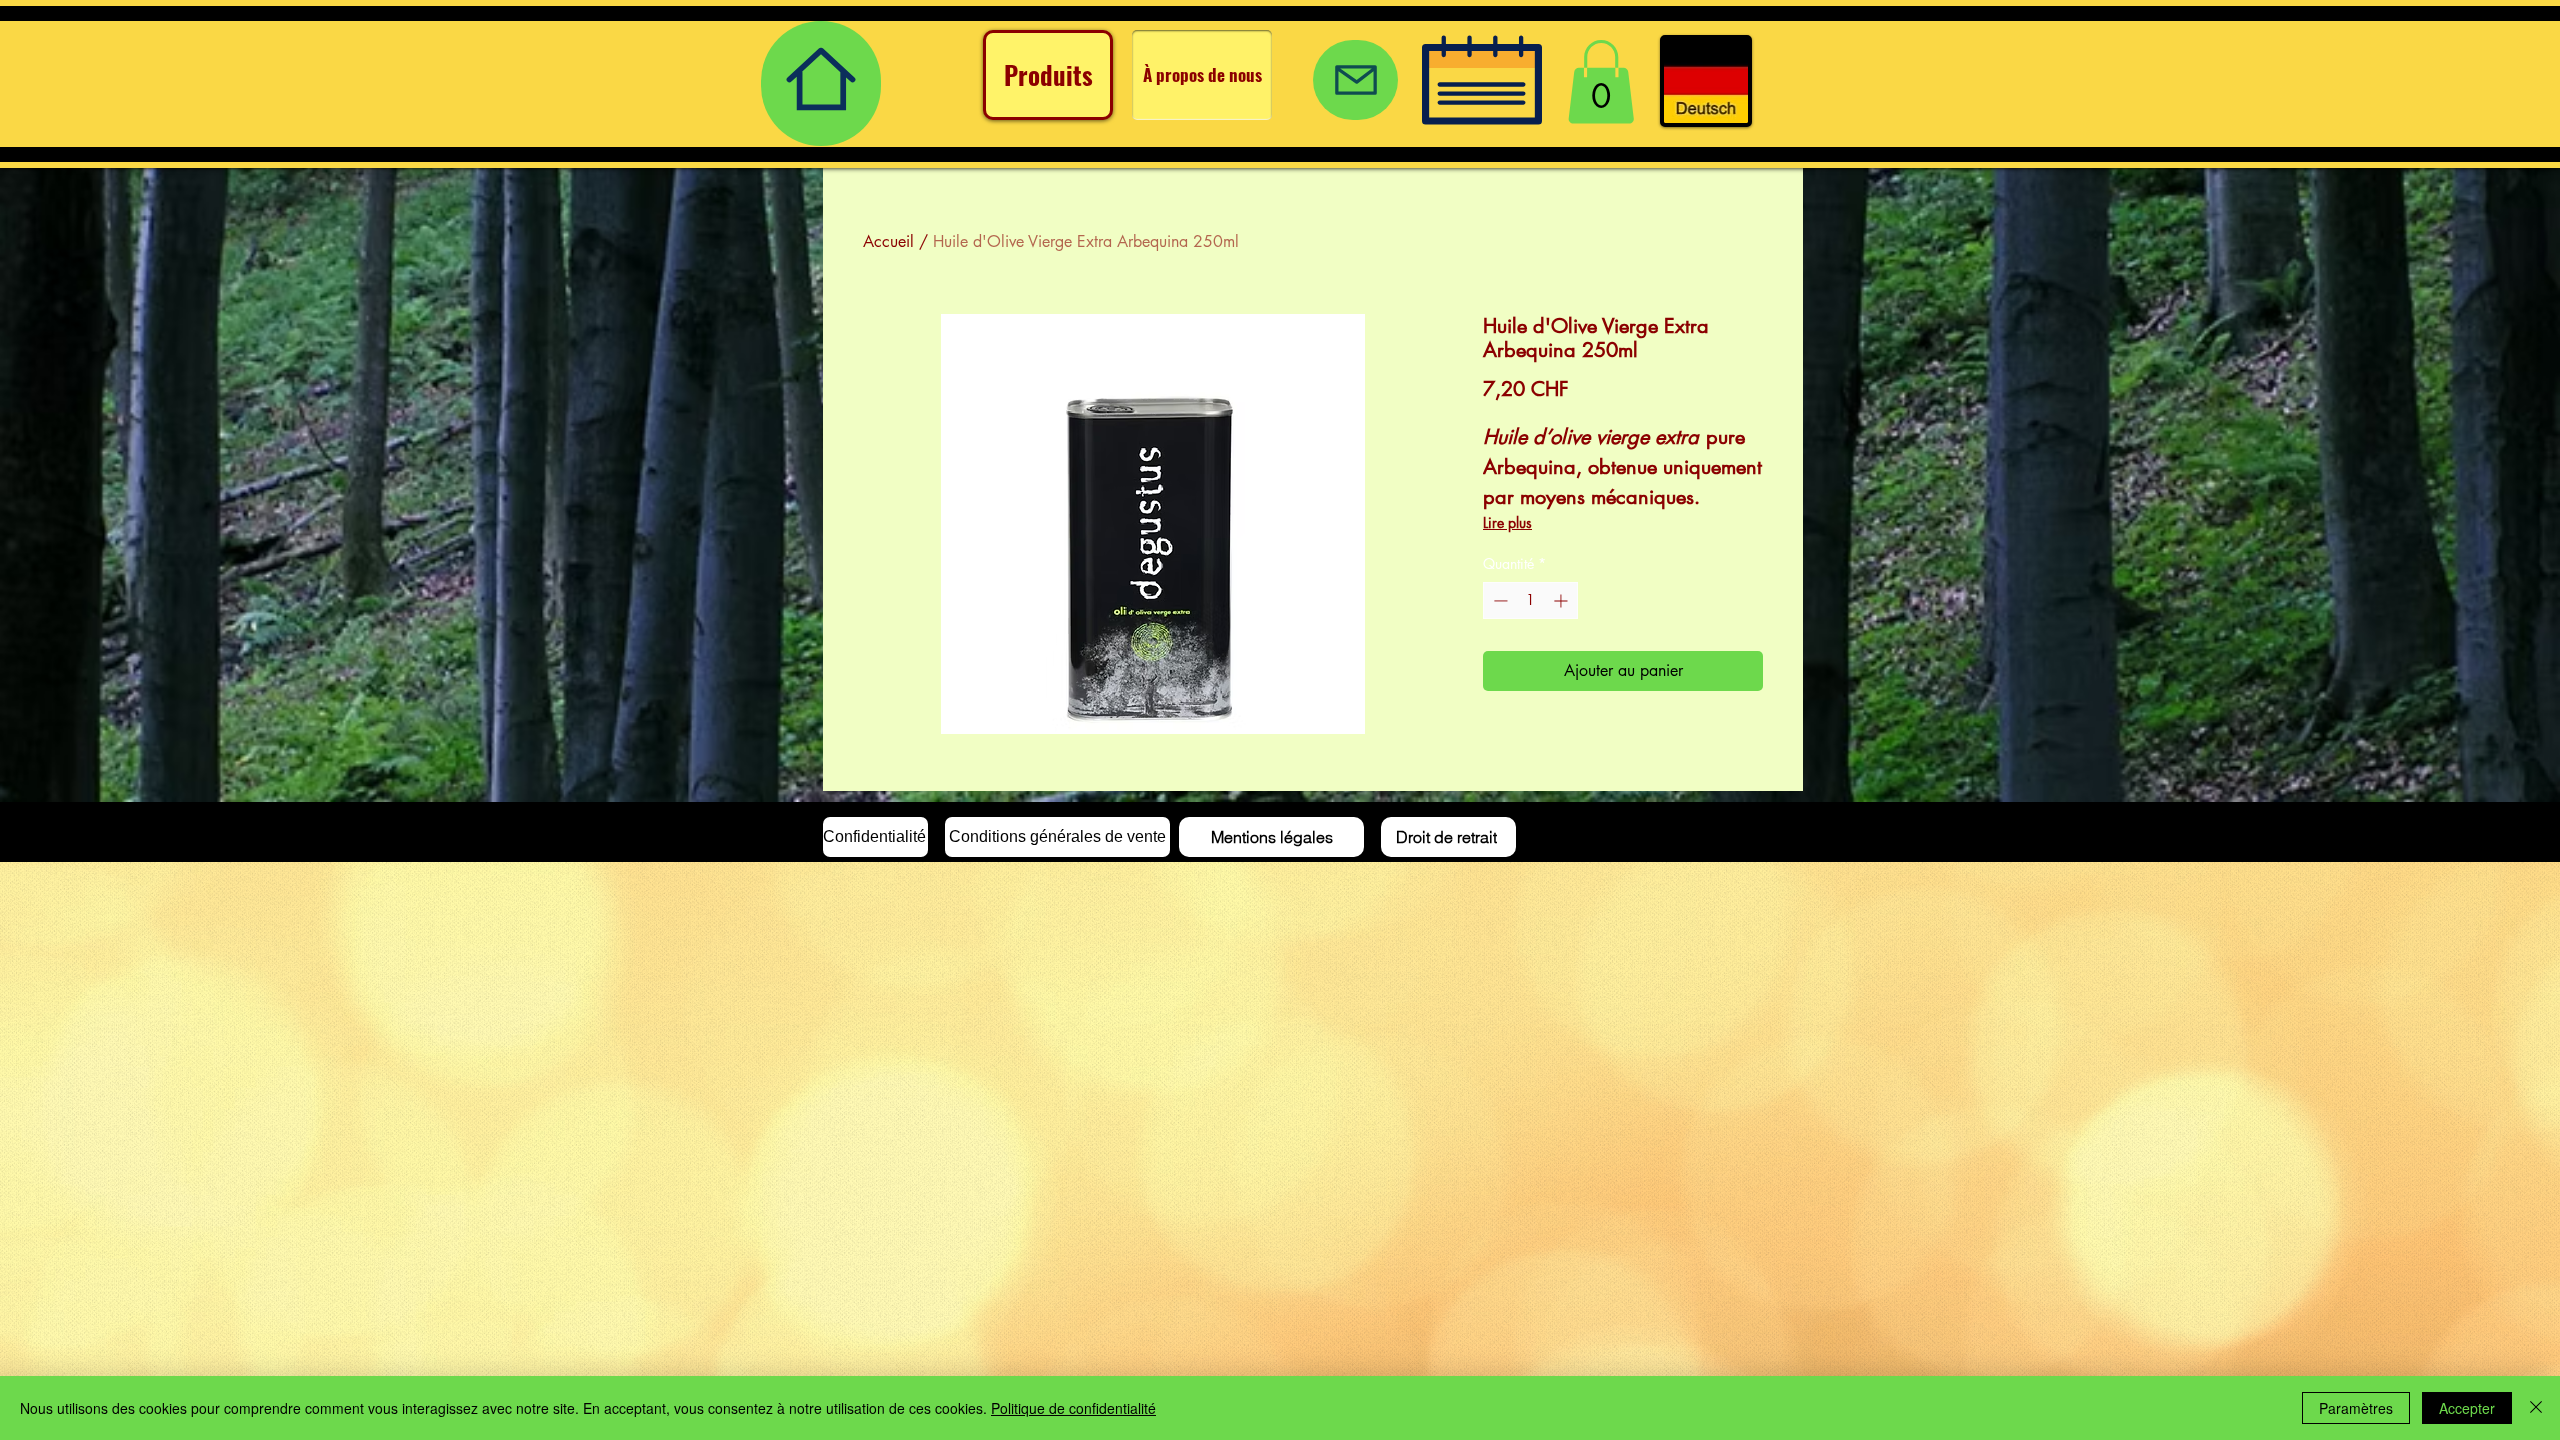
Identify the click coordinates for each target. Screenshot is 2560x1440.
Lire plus (1507, 522)
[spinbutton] (1530, 600)
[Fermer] (2536, 1408)
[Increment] (1562, 600)
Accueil (888, 241)
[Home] (821, 83)
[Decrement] (1498, 600)
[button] (1601, 82)
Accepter (2467, 1408)
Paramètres (2356, 1408)
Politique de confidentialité (1073, 1408)
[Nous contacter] (1355, 80)
